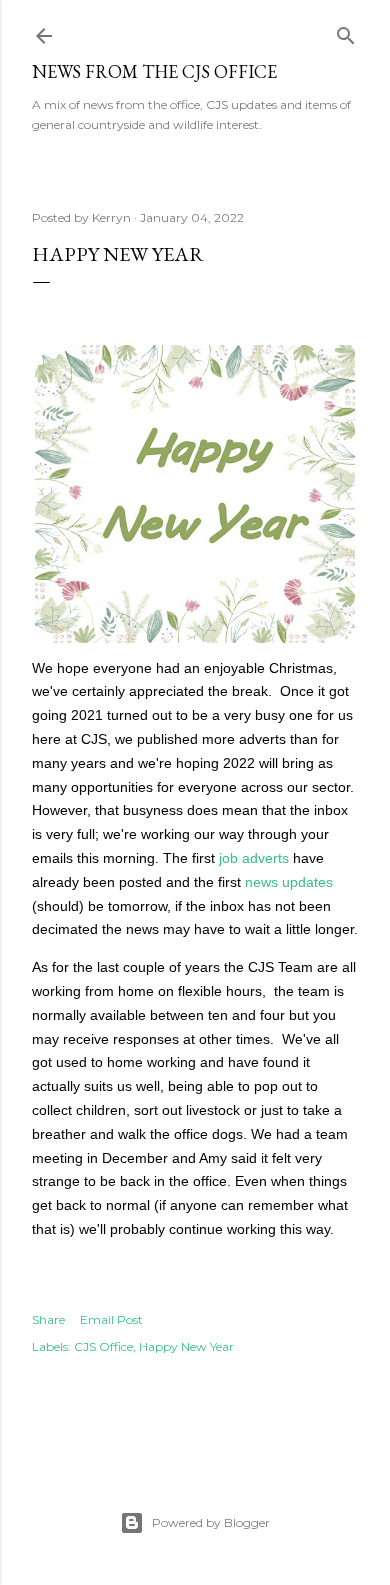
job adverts (254, 858)
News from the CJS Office (154, 71)
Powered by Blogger (211, 1522)
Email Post (111, 1319)
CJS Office (103, 1346)
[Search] (346, 31)
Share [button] (48, 1319)
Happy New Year (186, 1346)
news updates (289, 882)
